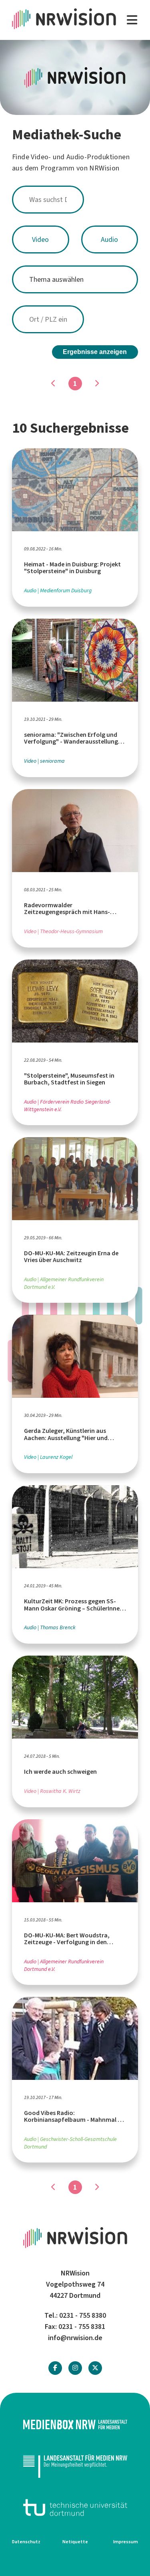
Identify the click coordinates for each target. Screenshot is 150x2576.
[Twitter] (95, 2368)
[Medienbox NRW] (75, 2425)
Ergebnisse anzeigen (95, 352)
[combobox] (75, 200)
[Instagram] (75, 2368)
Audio (109, 239)
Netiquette (75, 2542)
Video (40, 239)
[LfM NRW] (75, 2466)
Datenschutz (26, 2542)
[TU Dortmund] (75, 2508)
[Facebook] (55, 2368)
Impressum (126, 2542)
